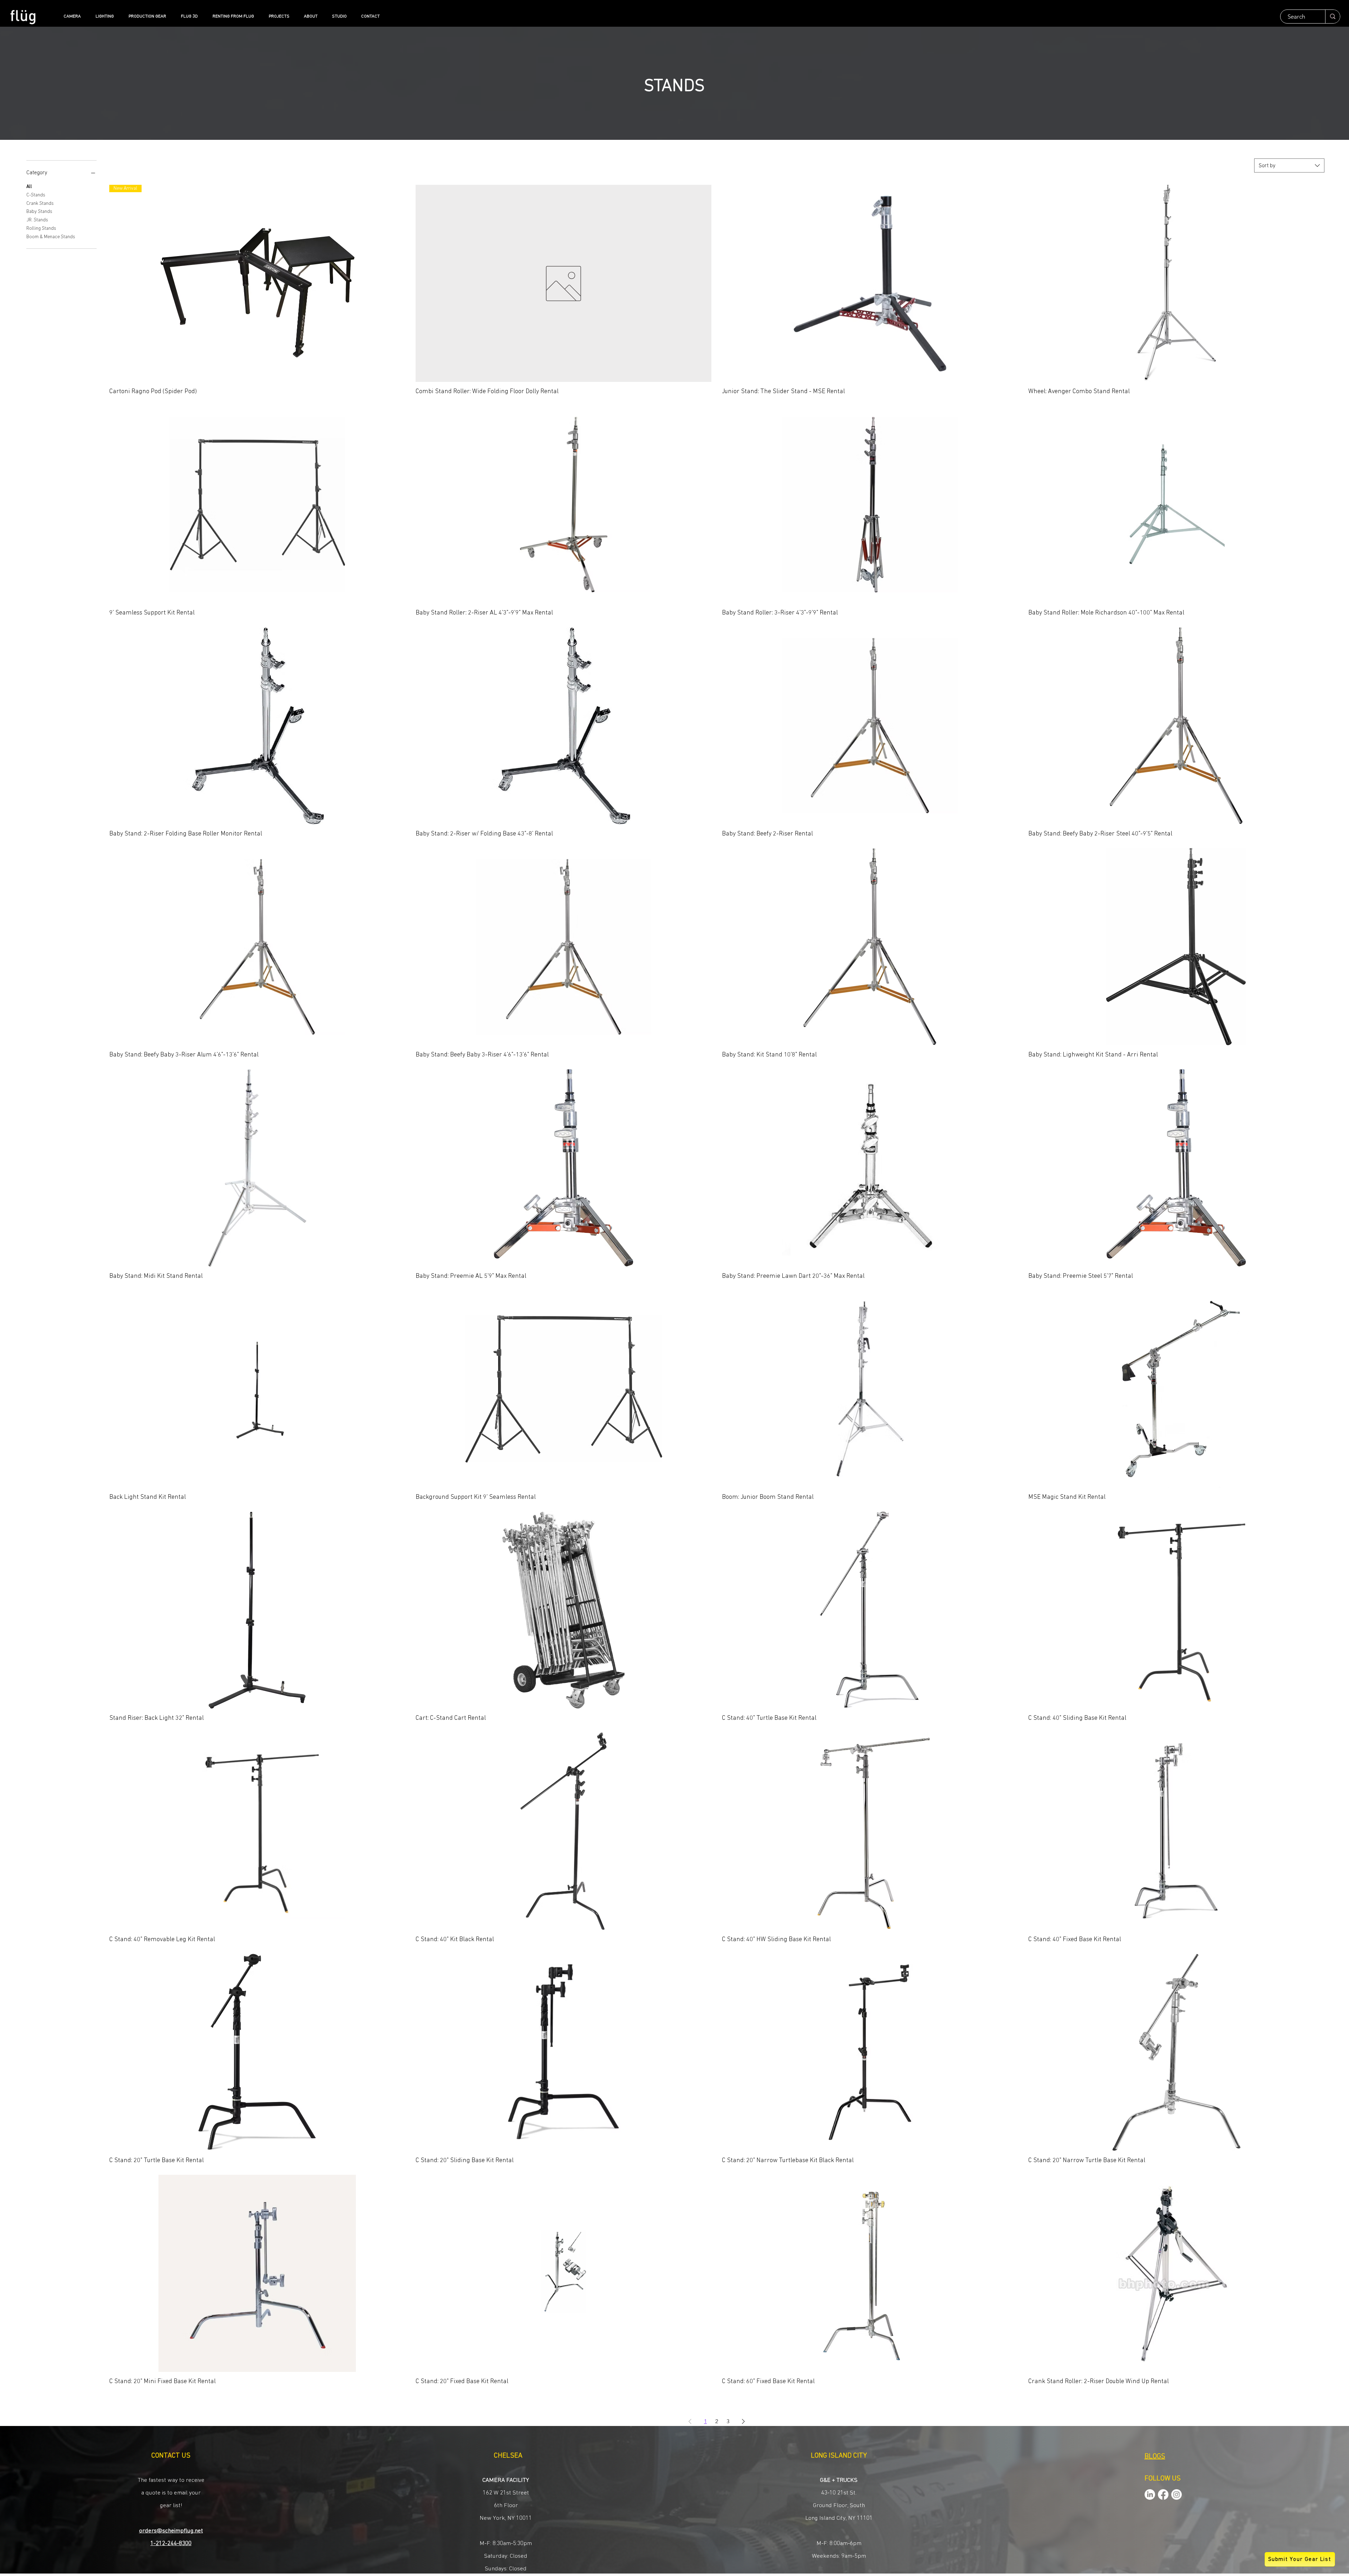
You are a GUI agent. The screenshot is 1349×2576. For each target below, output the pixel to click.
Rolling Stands (41, 228)
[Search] (1332, 17)
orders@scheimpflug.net (171, 2531)
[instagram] (1177, 2494)
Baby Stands (39, 212)
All (29, 187)
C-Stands (36, 195)
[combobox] (1289, 165)
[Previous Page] (690, 2421)
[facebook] (1163, 2494)
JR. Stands (37, 220)
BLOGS (1155, 2457)
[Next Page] (743, 2421)
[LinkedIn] (1150, 2494)
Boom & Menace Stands (51, 237)
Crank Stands (40, 203)
